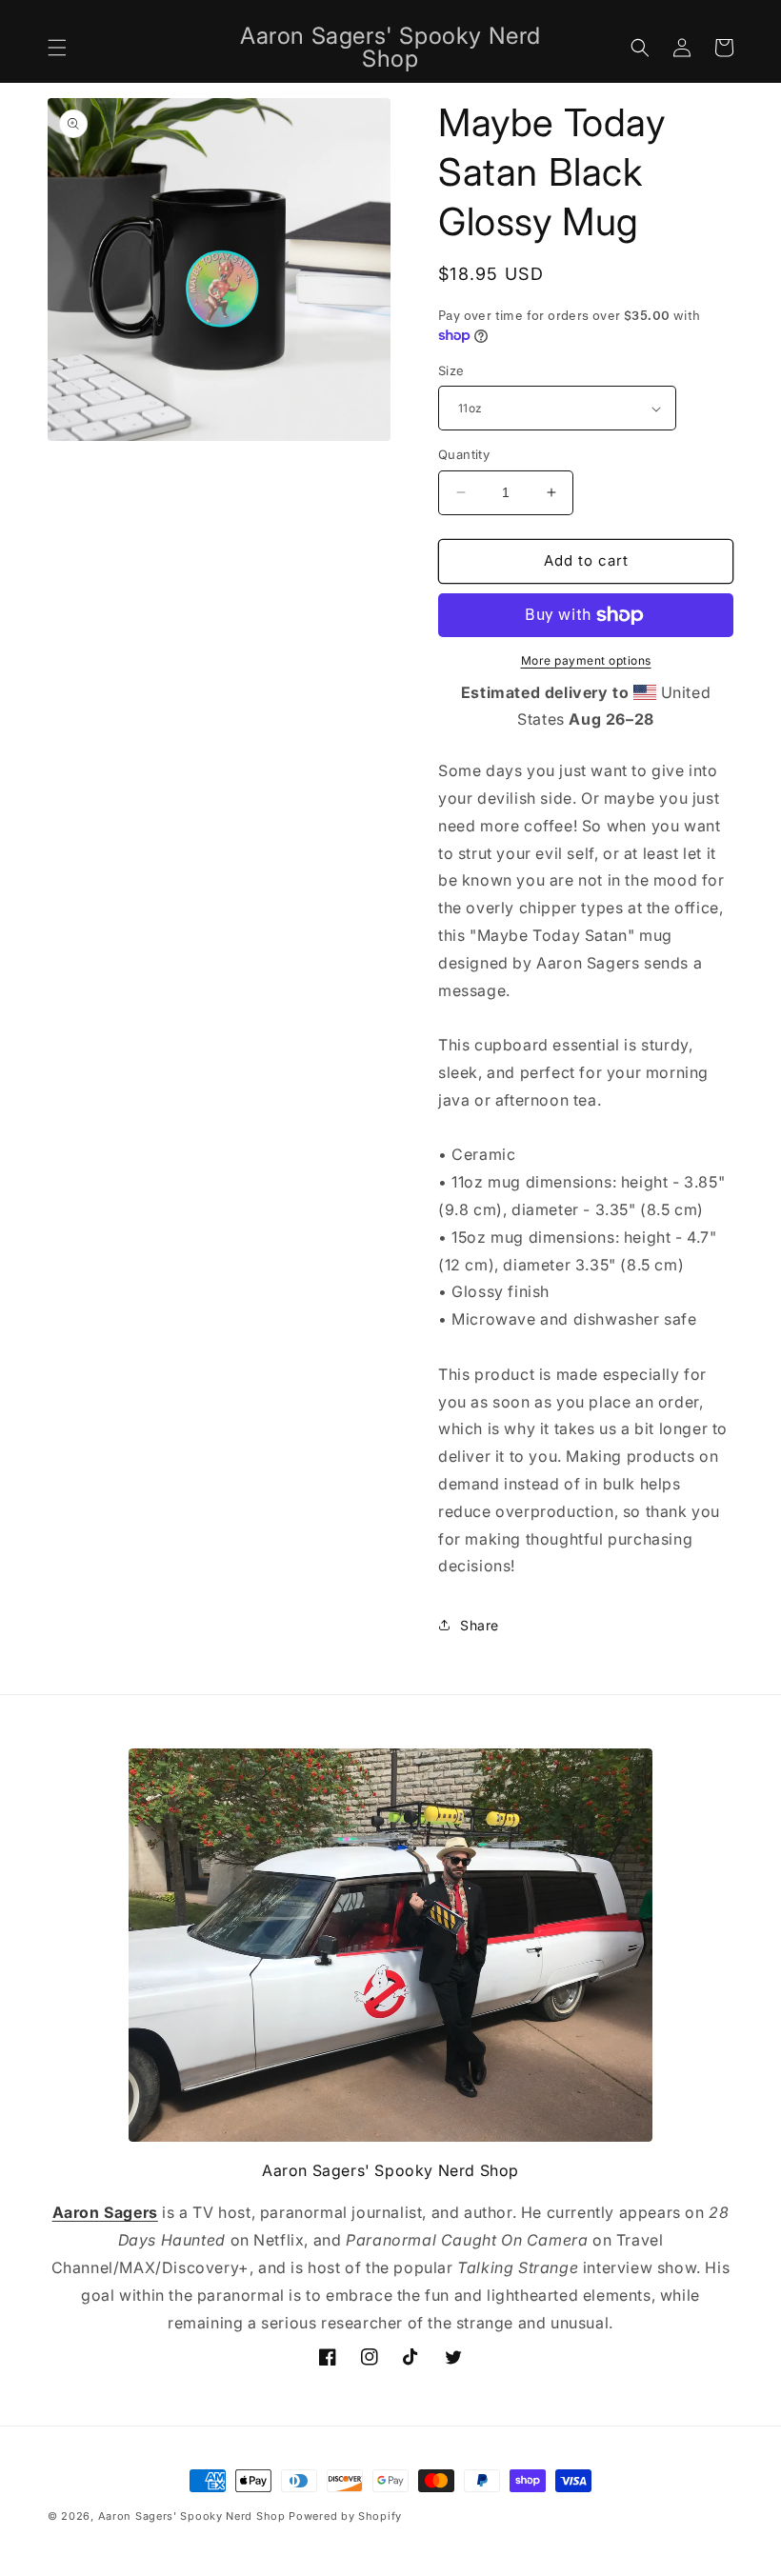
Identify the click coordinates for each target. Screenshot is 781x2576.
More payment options (586, 660)
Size (451, 370)
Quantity (464, 454)
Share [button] (480, 1625)
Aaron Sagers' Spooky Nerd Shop (192, 2516)
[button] (57, 48)
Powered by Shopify (345, 2516)
